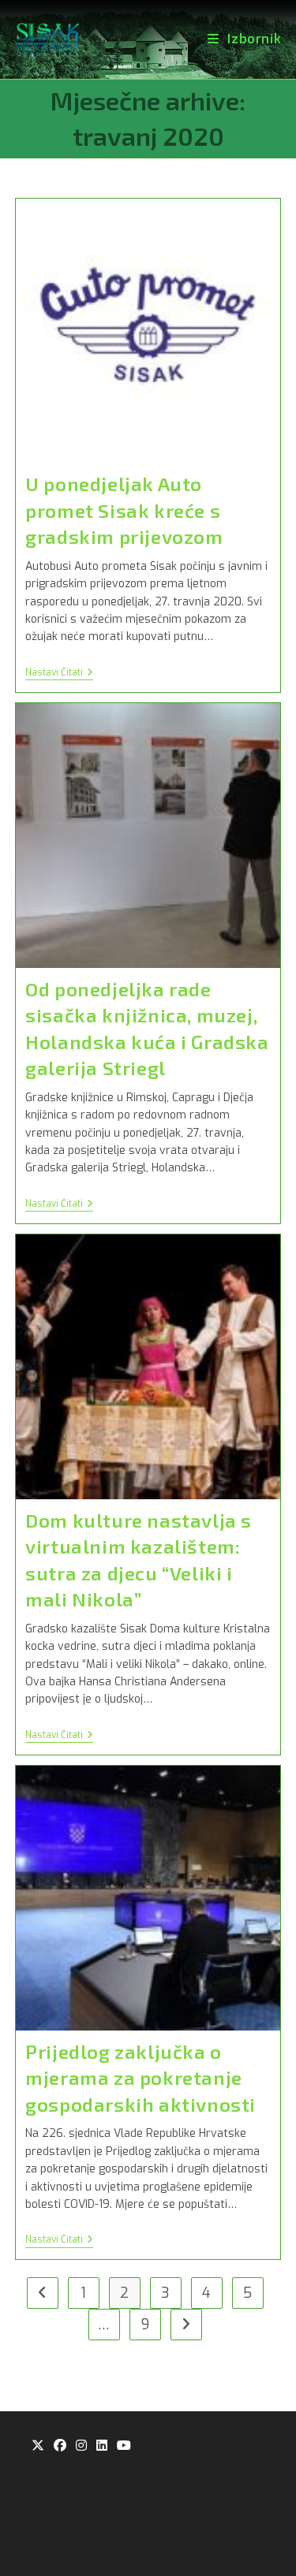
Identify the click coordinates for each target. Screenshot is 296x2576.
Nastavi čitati (59, 674)
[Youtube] (124, 2446)
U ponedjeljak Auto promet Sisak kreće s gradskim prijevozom (124, 510)
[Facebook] (60, 2446)
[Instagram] (81, 2446)
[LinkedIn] (102, 2446)
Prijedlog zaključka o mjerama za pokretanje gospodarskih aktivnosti (141, 2078)
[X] (38, 2446)
